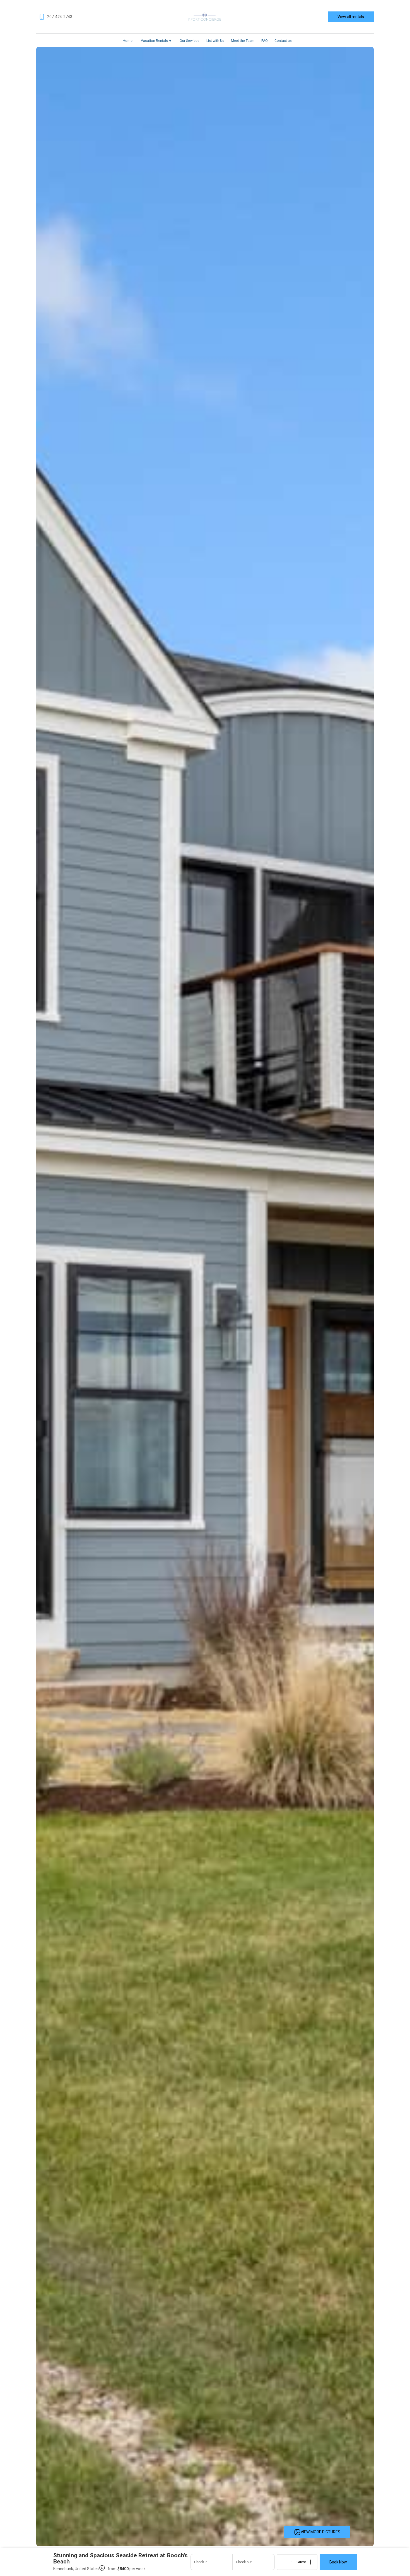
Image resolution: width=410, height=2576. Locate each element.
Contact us (283, 41)
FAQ (265, 41)
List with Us (215, 41)
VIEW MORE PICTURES (320, 2532)
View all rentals (351, 17)
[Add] (310, 2562)
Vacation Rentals (156, 41)
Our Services (190, 41)
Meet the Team (243, 41)
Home (128, 41)
